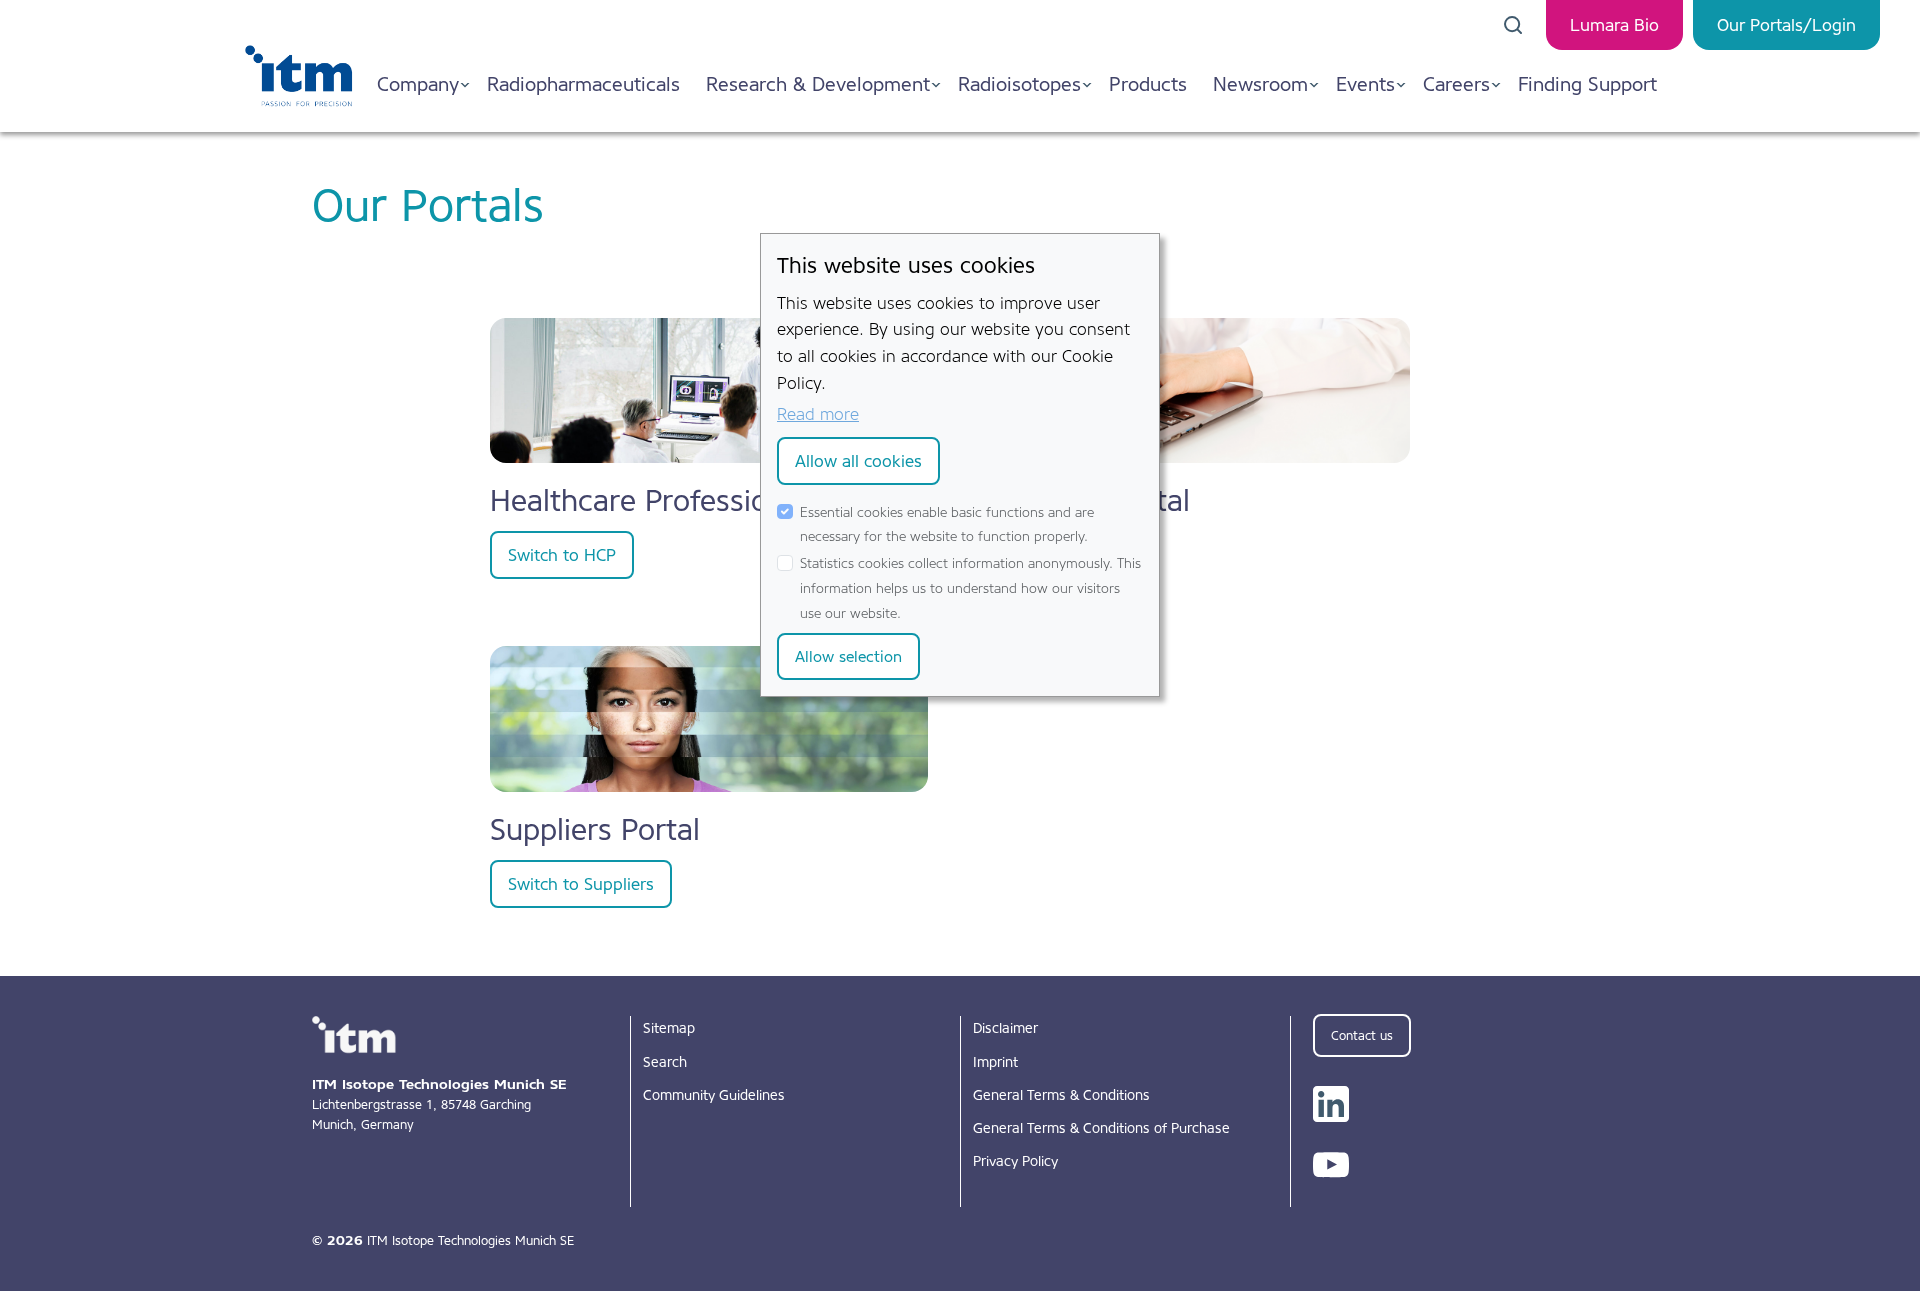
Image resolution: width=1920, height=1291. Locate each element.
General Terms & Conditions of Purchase (1101, 1128)
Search (665, 1062)
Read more (818, 414)
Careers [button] (1456, 84)
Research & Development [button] (818, 84)
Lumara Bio (1614, 25)
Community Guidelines (714, 1095)
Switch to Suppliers (581, 884)
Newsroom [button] (1260, 84)
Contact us (1362, 1035)
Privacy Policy (1015, 1161)
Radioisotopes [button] (1019, 84)
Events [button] (1365, 84)
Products (1148, 84)
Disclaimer (1005, 1028)
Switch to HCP (562, 555)
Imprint (995, 1062)
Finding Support (1587, 84)
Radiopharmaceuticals (583, 84)
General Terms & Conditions (1061, 1095)
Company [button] (418, 84)
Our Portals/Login (1786, 25)
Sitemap (669, 1028)
